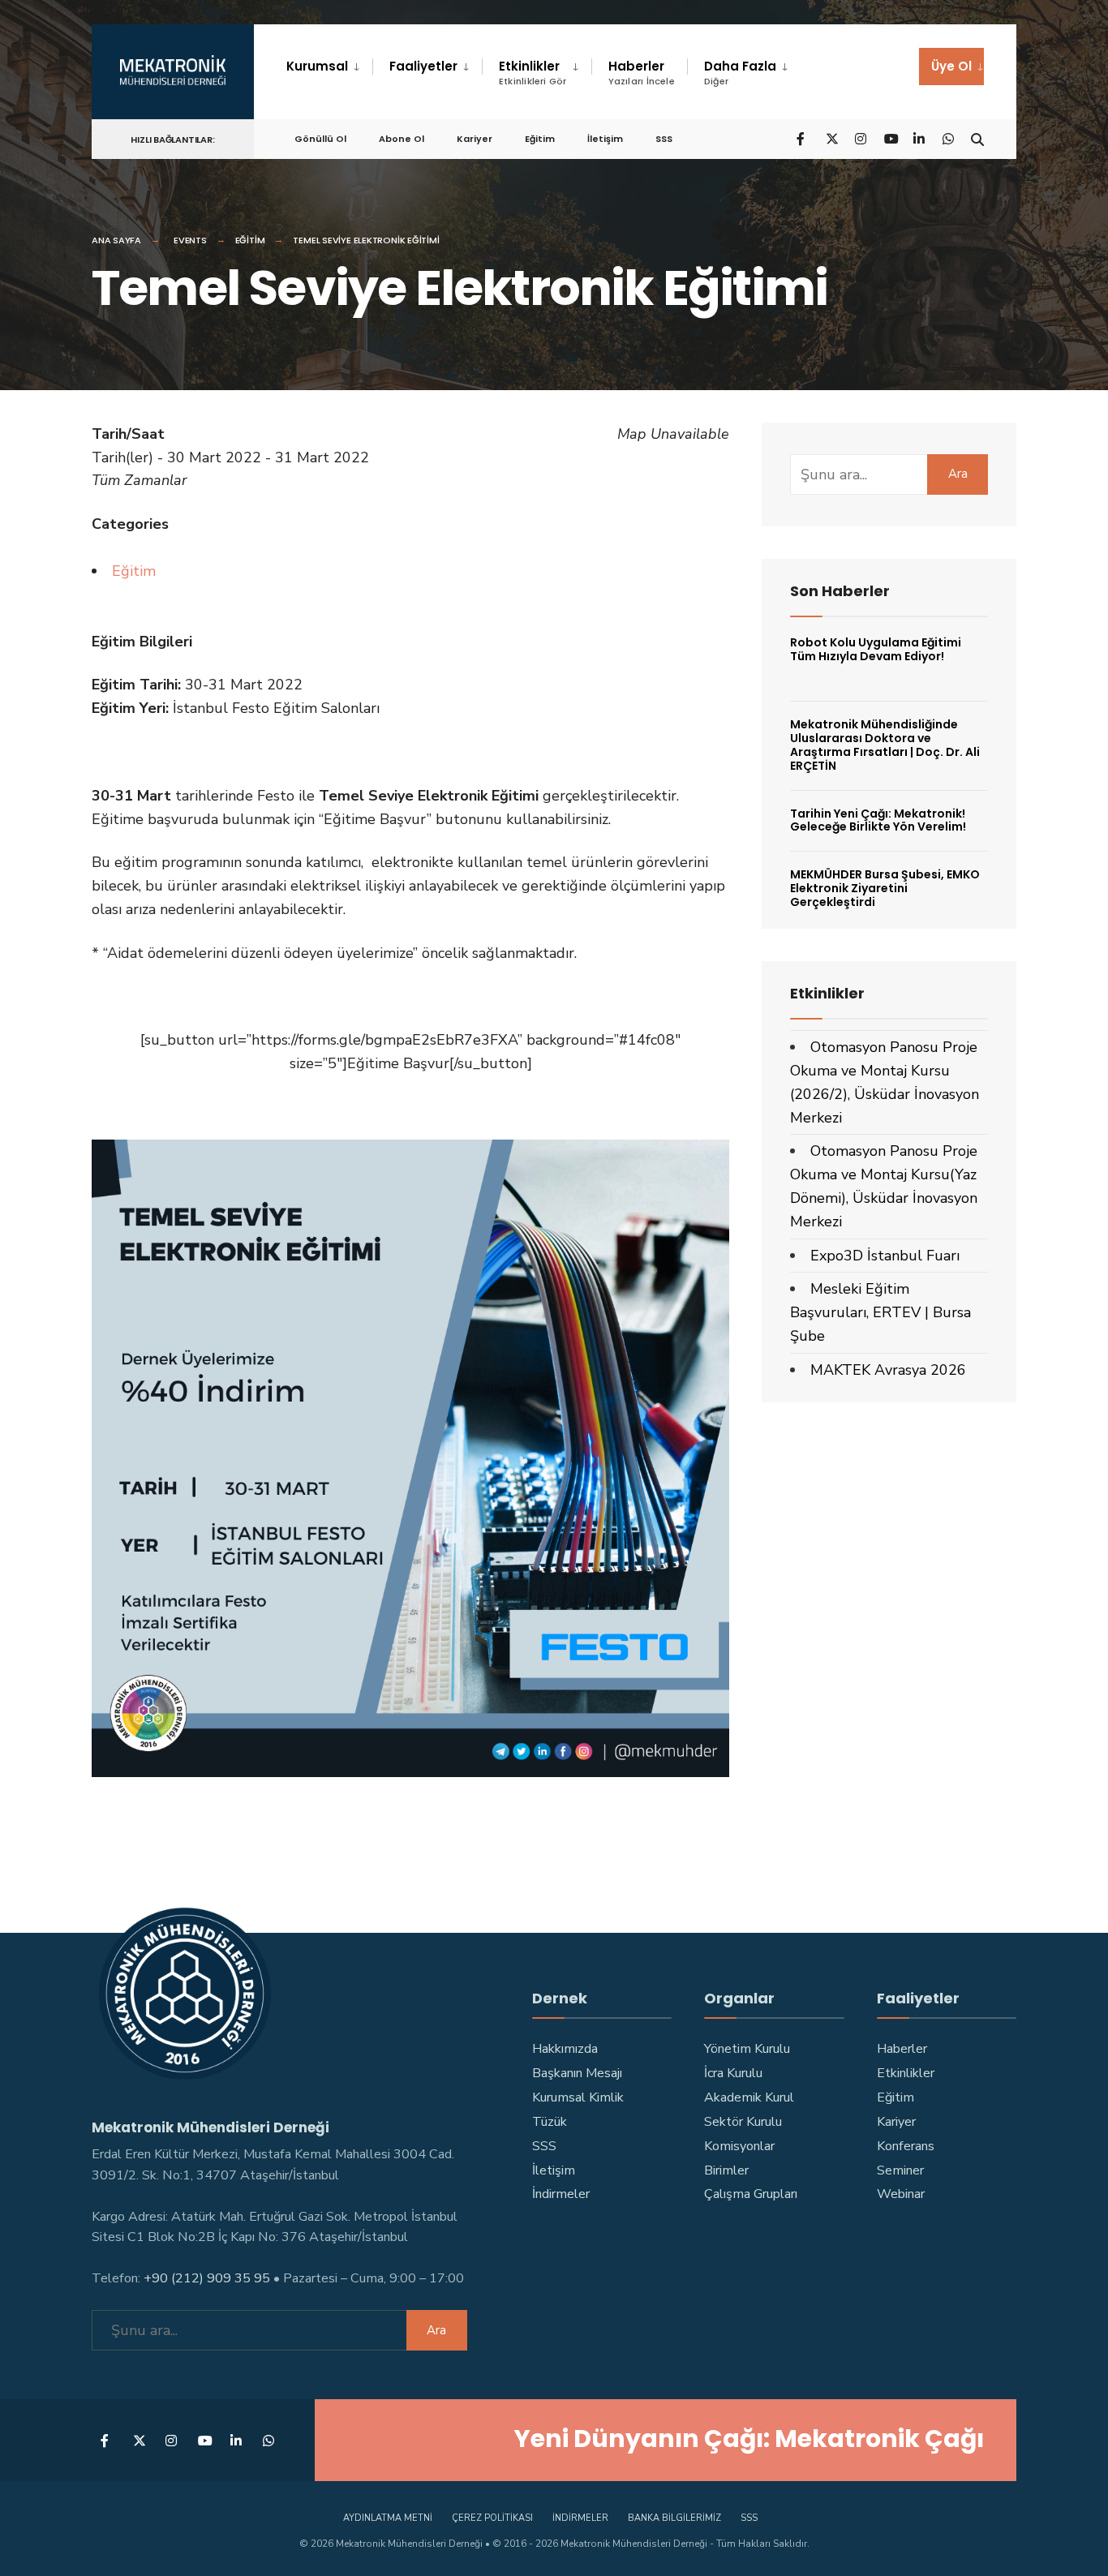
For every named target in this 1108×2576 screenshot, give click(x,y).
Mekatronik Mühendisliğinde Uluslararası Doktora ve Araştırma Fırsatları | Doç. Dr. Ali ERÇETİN (885, 745)
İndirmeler (561, 2194)
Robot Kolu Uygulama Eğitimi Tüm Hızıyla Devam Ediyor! (876, 649)
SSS (664, 139)
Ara (958, 474)
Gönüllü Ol (320, 139)
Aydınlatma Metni (388, 2518)
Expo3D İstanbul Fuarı (885, 1256)
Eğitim (540, 139)
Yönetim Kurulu (747, 2049)
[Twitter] (831, 138)
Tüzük (550, 2122)
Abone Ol (402, 139)
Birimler (726, 2170)
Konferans (906, 2146)
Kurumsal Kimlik (578, 2097)
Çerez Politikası (492, 2518)
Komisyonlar (739, 2146)
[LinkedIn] (919, 138)
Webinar (901, 2194)
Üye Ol (951, 66)
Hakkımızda (565, 2049)
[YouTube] (890, 138)
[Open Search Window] (977, 138)
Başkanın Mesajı (577, 2073)
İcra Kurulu (733, 2073)
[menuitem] (329, 67)
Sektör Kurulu (743, 2122)
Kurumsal (317, 66)
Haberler (642, 73)
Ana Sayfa (116, 240)
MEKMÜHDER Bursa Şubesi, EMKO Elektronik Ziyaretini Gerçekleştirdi (885, 888)
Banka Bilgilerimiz (674, 2518)
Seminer (900, 2170)
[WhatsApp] (948, 138)
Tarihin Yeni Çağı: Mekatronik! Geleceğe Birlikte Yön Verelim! (878, 820)
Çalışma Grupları (751, 2194)
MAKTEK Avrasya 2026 (888, 1370)
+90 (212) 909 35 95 (207, 2278)
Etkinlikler (533, 73)
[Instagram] (861, 138)
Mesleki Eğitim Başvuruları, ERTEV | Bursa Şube (880, 1312)
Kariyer (475, 139)
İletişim (605, 139)
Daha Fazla (740, 73)
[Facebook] (802, 138)
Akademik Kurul (749, 2097)
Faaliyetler (423, 66)
